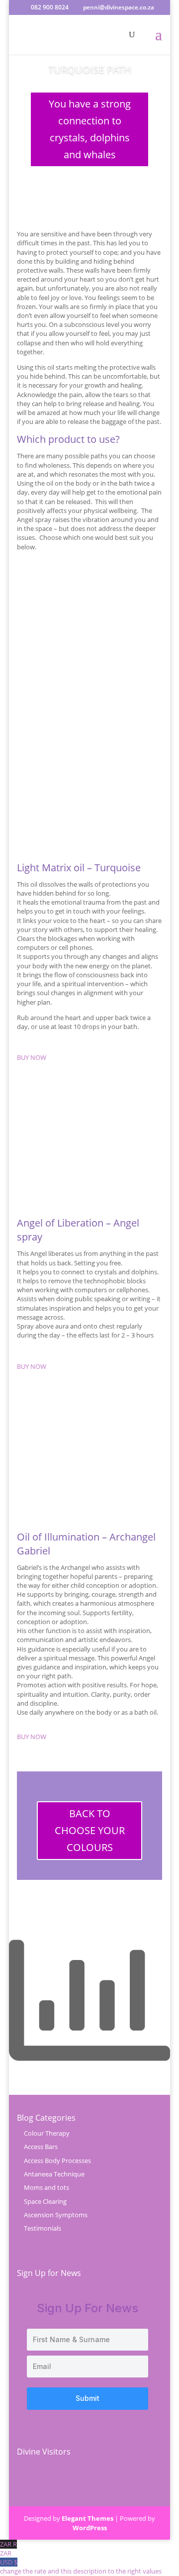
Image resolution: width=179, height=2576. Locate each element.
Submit (88, 2398)
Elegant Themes (88, 2518)
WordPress (90, 2528)
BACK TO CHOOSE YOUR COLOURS (90, 1830)
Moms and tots (46, 2187)
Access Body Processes (57, 2161)
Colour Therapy (47, 2133)
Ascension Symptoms (56, 2215)
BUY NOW (32, 1057)
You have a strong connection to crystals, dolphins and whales (90, 129)
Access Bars (41, 2147)
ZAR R (8, 2549)
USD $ (81, 2567)
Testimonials (43, 2228)
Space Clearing (45, 2201)
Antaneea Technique (54, 2174)
